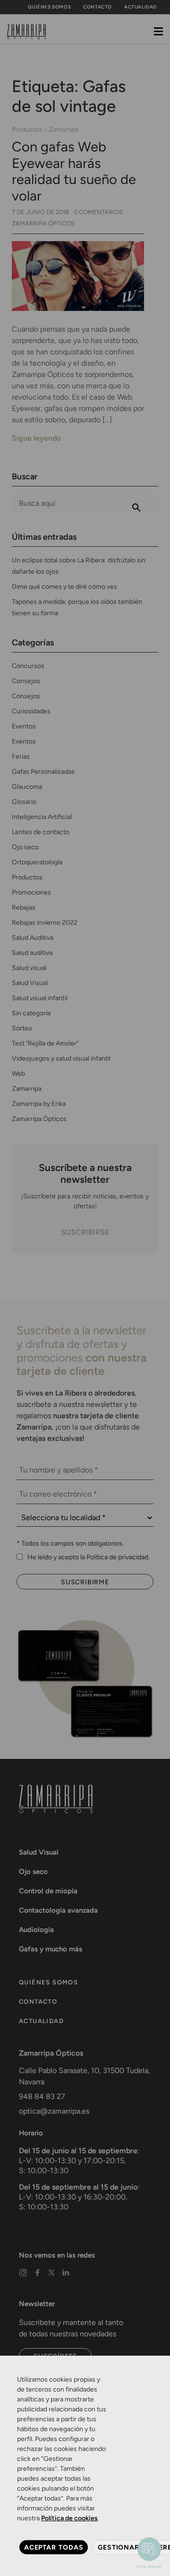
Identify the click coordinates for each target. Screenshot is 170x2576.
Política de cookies (69, 2518)
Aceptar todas (54, 2547)
